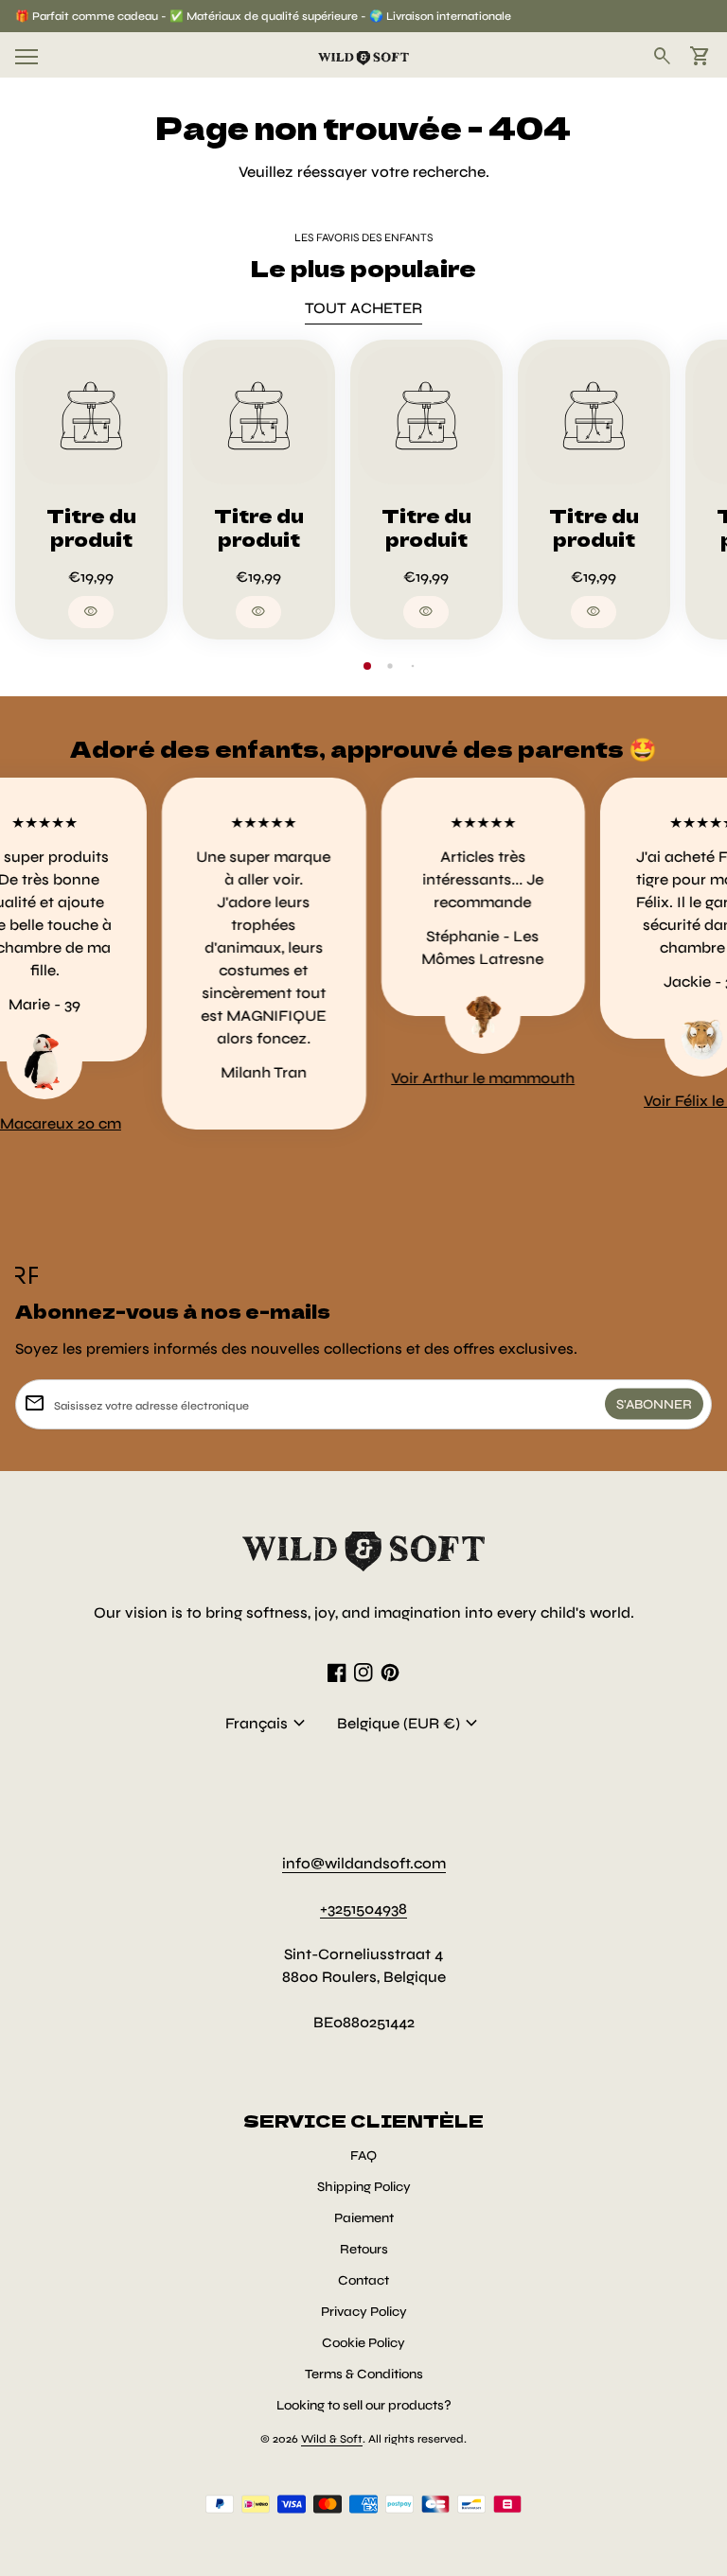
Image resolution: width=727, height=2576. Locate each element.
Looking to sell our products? (364, 2405)
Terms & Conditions (364, 2374)
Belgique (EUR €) (410, 1724)
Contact (363, 2280)
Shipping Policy (364, 2187)
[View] (91, 416)
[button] (367, 666)
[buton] (268, 1724)
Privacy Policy (364, 2312)
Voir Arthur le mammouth (464, 1078)
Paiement (364, 2218)
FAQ (363, 2155)
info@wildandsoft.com (364, 1863)
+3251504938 (363, 1909)
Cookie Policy (363, 2343)
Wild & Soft (332, 2439)
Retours (364, 2249)
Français (268, 1724)
